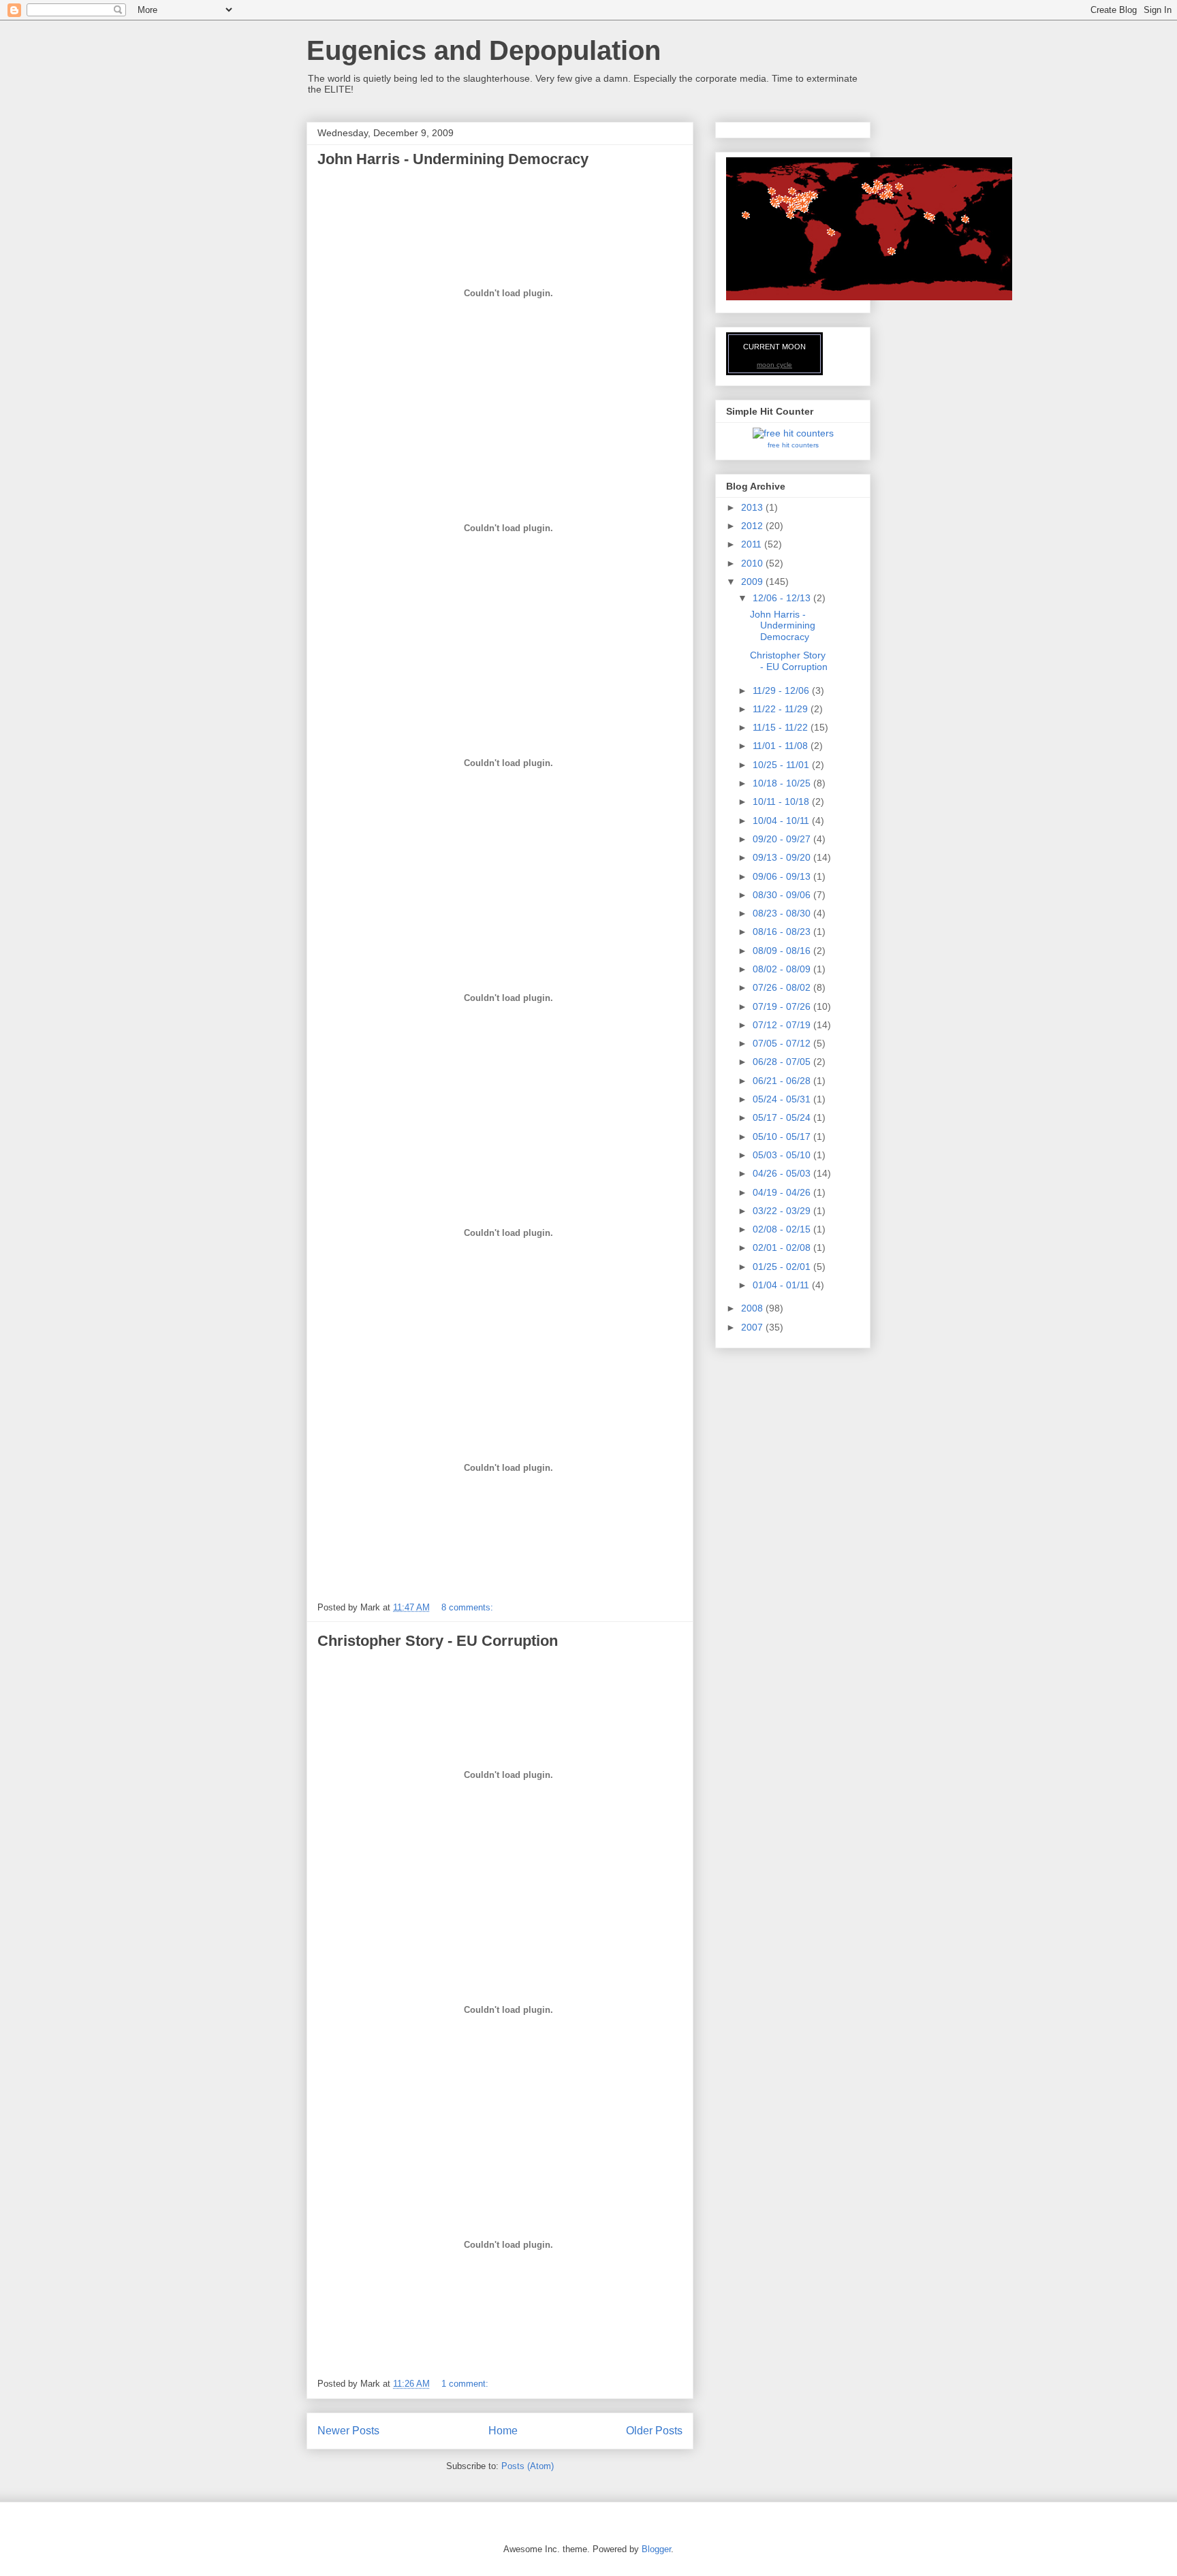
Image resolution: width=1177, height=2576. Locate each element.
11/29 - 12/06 (782, 690)
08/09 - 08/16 (783, 951)
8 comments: (469, 1607)
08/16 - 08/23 (783, 932)
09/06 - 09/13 (783, 876)
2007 (753, 1327)
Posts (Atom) (528, 2466)
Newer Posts (348, 2431)
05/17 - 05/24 (783, 1117)
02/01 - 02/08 (783, 1247)
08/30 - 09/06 (783, 895)
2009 (753, 582)
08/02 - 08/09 (783, 969)
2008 (753, 1308)
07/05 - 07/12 (783, 1043)
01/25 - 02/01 (783, 1267)
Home (503, 2431)
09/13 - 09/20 (783, 857)
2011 (753, 544)
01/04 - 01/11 (782, 1285)
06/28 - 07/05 (783, 1062)
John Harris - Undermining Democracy (453, 159)
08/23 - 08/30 (783, 913)
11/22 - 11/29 (782, 709)
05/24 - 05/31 (783, 1099)
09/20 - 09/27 (783, 839)
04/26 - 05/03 (783, 1173)
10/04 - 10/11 (782, 821)
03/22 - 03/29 (783, 1211)
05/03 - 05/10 (783, 1155)
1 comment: (466, 2384)
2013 (753, 507)
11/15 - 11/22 (782, 727)
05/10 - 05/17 (783, 1136)
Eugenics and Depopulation (484, 50)
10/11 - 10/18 (782, 801)
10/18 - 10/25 (783, 783)
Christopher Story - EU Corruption (438, 1641)
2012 (753, 526)
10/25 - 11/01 (782, 765)
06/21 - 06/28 (783, 1081)
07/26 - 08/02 (783, 987)
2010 (753, 563)
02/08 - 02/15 (783, 1229)
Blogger (656, 2549)
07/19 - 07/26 (783, 1006)
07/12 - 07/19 (783, 1025)
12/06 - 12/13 (783, 598)
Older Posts (654, 2431)
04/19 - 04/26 (783, 1192)
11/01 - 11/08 (782, 746)
